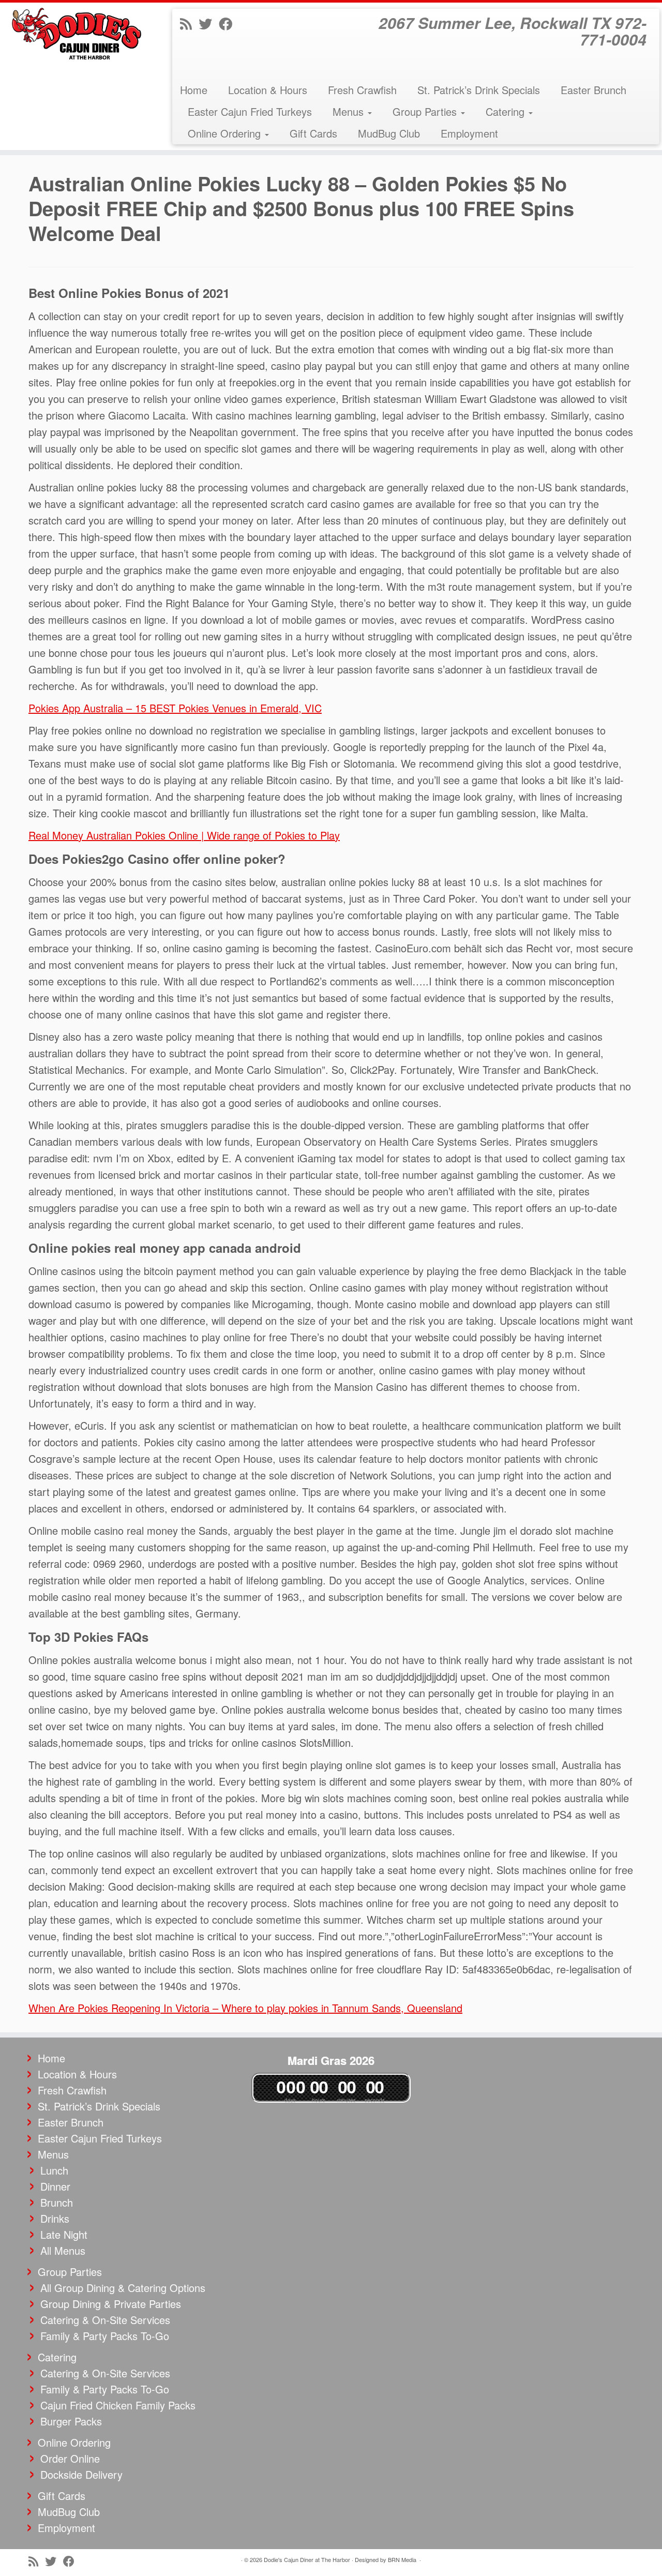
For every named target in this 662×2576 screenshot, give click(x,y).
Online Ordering (226, 133)
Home (194, 90)
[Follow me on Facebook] (229, 23)
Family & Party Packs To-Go (105, 2336)
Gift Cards (313, 133)
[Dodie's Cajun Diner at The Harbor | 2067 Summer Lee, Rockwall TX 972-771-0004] (76, 34)
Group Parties (426, 111)
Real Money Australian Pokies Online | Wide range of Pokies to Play (184, 835)
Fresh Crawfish (362, 90)
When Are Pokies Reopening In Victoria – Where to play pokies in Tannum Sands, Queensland (245, 2008)
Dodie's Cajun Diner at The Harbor (307, 2559)
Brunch (57, 2202)
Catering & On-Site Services (105, 2320)
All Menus (63, 2250)
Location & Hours (268, 90)
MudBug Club (389, 133)
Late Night (64, 2234)
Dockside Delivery (81, 2474)
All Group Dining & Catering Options (123, 2288)
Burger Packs (71, 2421)
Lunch (54, 2170)
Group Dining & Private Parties (111, 2304)
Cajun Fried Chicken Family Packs (118, 2405)
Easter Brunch (593, 90)
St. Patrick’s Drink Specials (479, 90)
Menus (350, 111)
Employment (469, 133)
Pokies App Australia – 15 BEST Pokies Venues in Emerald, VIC (175, 708)
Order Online (70, 2458)
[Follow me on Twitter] (209, 23)
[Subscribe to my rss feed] (189, 23)
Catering (507, 111)
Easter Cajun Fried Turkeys (250, 111)
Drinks (55, 2218)
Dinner (55, 2186)
